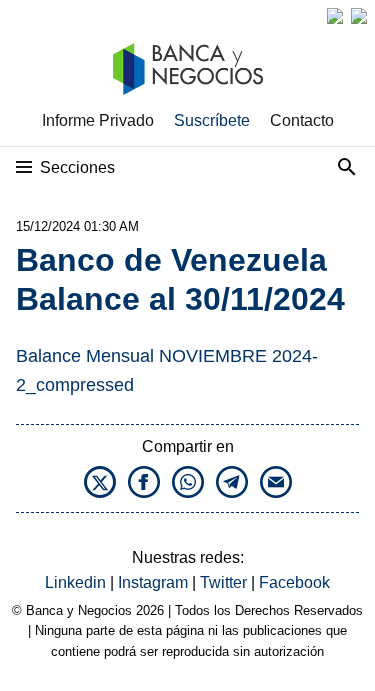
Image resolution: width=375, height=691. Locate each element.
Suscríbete (212, 120)
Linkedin (77, 582)
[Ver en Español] (359, 16)
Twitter (225, 582)
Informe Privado (98, 120)
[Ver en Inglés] (335, 16)
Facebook (294, 582)
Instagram (155, 582)
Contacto (302, 120)
